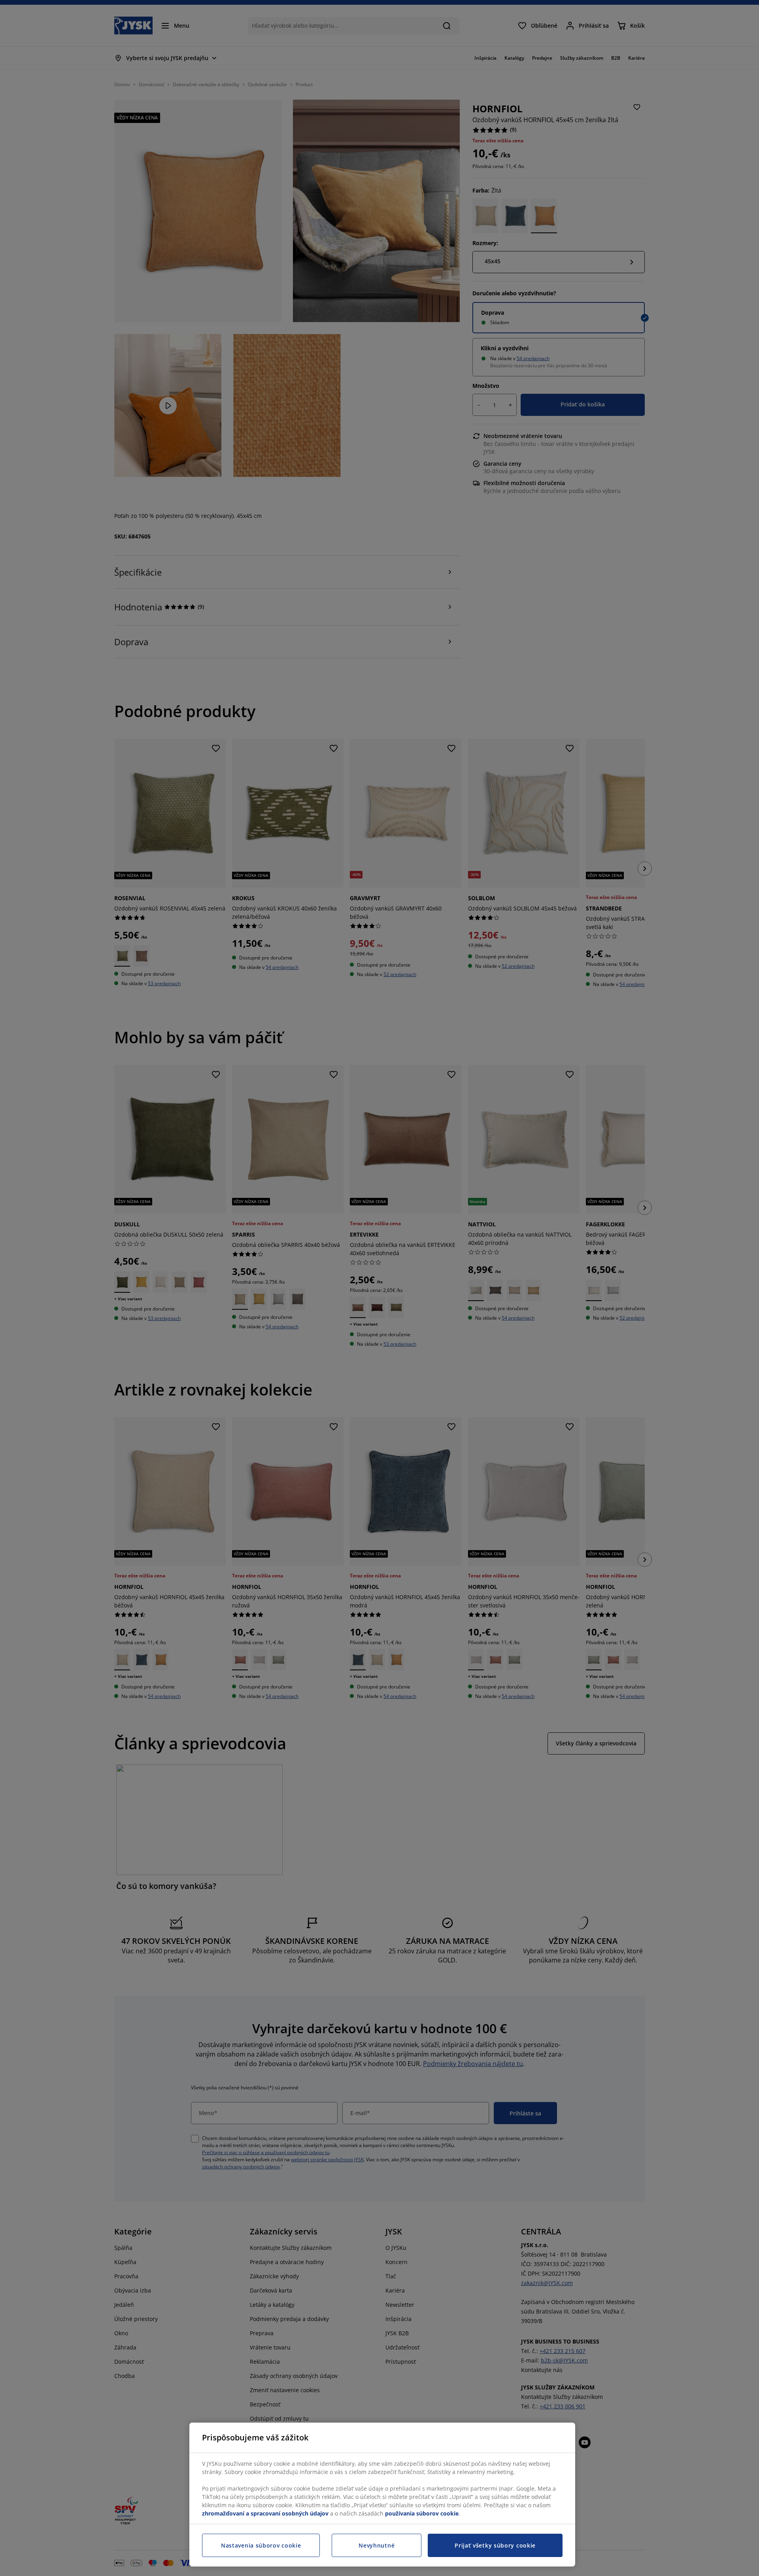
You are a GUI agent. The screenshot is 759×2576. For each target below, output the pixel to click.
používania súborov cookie (422, 2513)
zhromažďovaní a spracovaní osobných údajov (265, 2513)
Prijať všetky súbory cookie (495, 2545)
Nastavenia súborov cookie (261, 2545)
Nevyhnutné (377, 2545)
